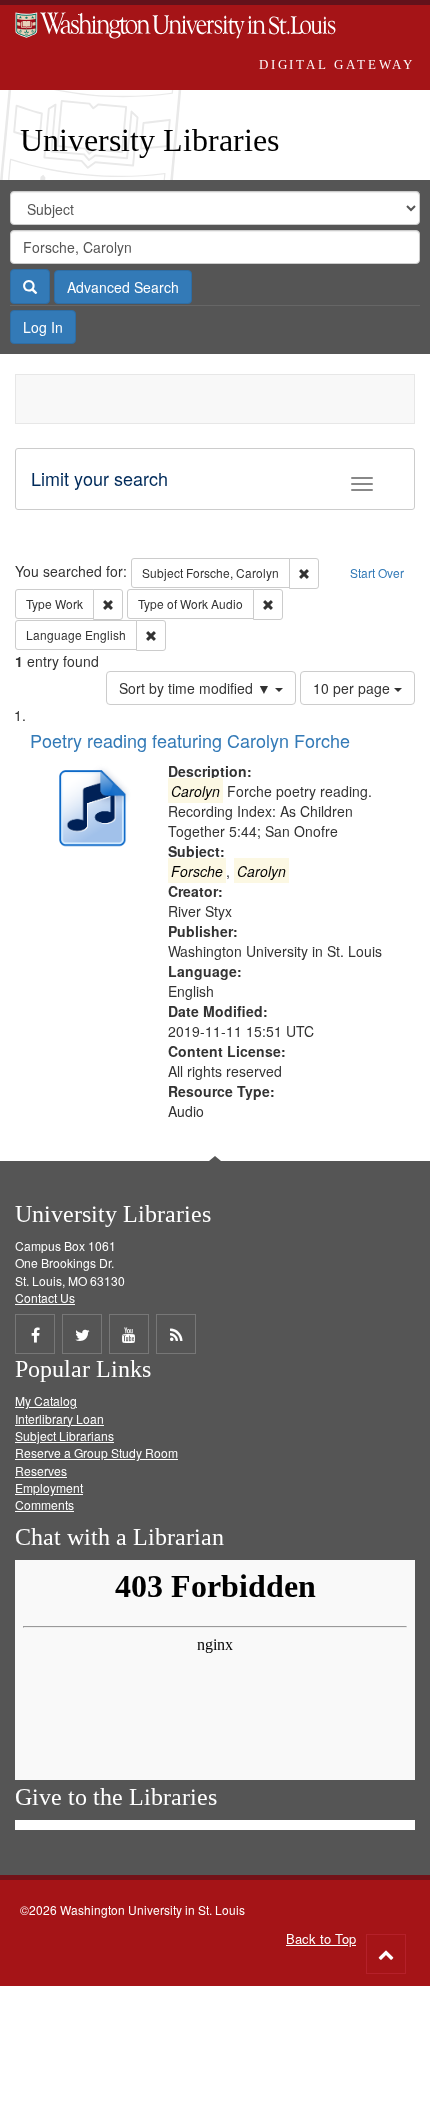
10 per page (353, 688)
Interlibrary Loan (59, 1418)
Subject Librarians (64, 1435)
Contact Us (45, 1297)
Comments (44, 1504)
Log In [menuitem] (43, 327)
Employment (49, 1487)
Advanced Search (123, 287)
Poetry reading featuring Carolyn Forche (190, 740)
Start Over (377, 572)
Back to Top (321, 1938)
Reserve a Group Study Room (96, 1452)
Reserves (41, 1470)
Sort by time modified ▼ (197, 688)
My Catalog (46, 1400)
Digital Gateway (337, 64)
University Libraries (149, 140)
